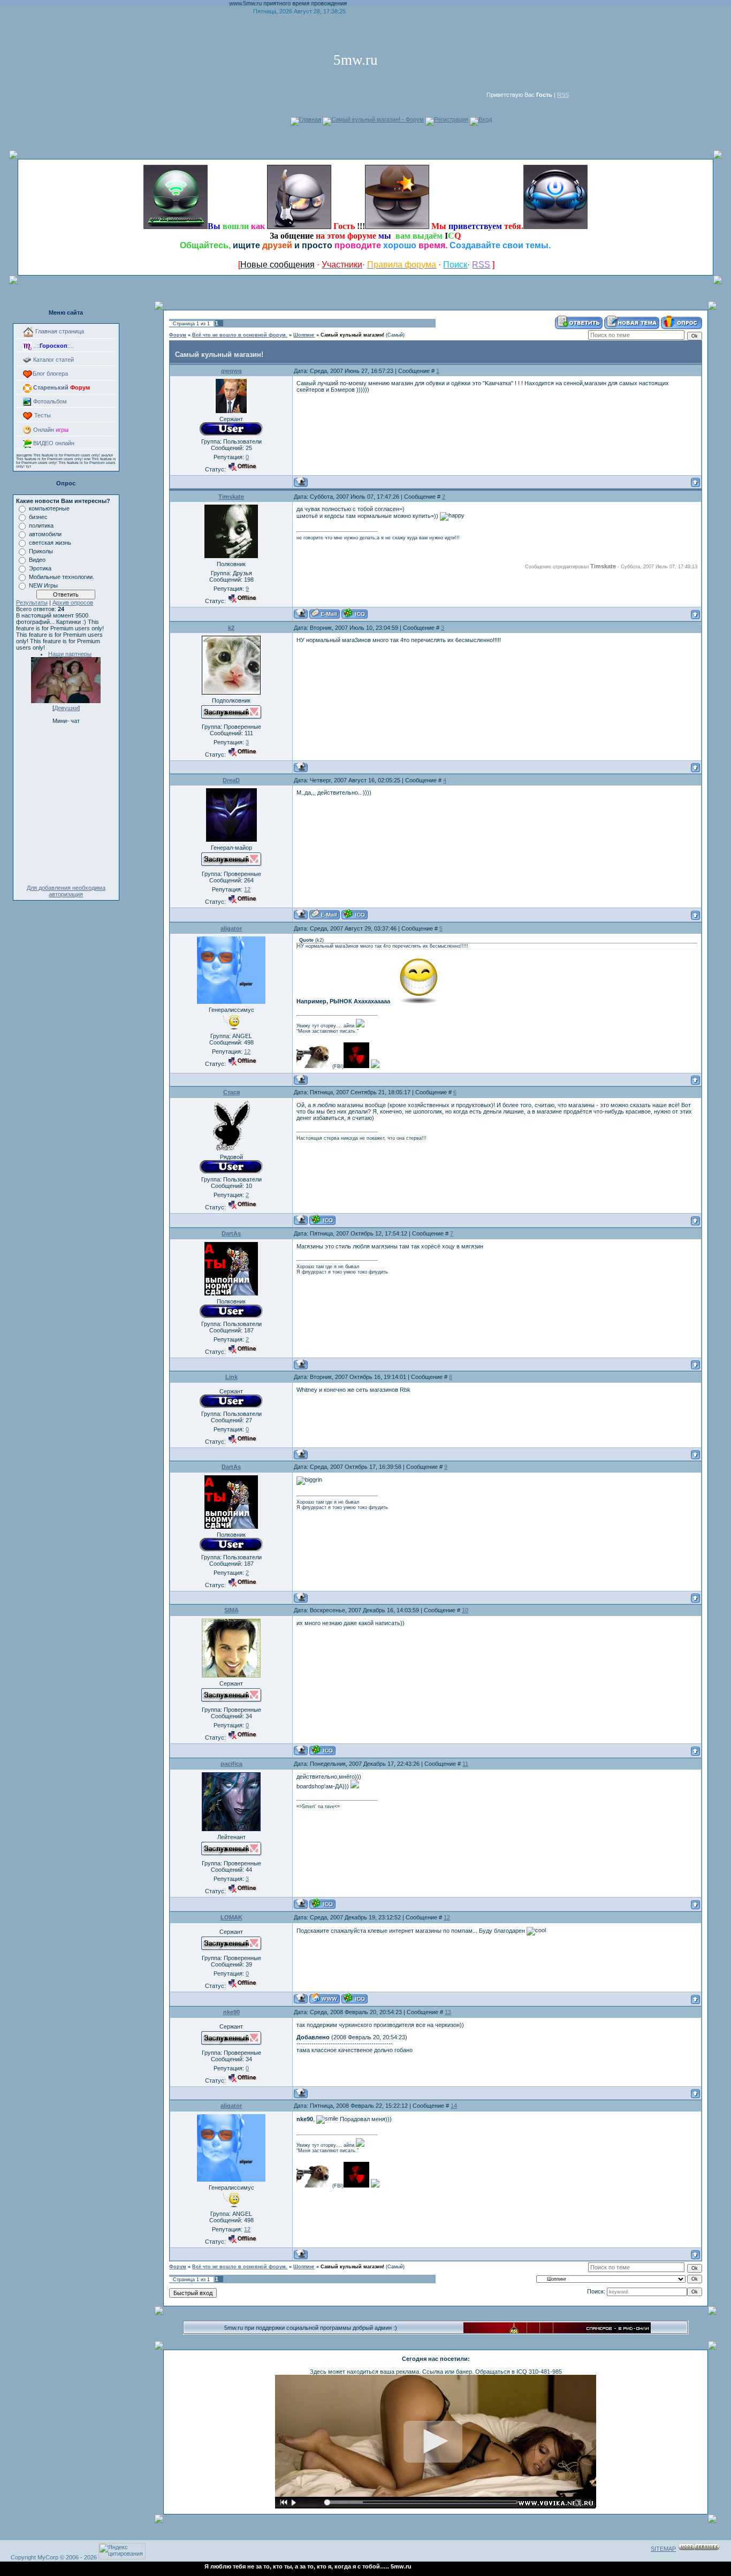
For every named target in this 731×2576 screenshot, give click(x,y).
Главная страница (59, 331)
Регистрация (451, 119)
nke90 (231, 2012)
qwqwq (231, 371)
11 (465, 1764)
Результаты (32, 603)
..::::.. (53, 346)
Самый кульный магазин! (352, 335)
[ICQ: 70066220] (355, 914)
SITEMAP (663, 2549)
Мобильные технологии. (62, 577)
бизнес (38, 517)
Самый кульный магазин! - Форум (378, 119)
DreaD (231, 780)
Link (231, 1377)
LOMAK (231, 1917)
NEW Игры (43, 585)
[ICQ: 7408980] (355, 613)
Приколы (41, 551)
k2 (231, 628)
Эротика (40, 568)
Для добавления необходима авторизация (66, 891)
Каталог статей (53, 360)
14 (454, 2106)
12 (447, 1917)
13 (448, 2012)
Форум (178, 335)
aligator (231, 928)
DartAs (231, 1233)
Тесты (42, 415)
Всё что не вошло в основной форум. (240, 335)
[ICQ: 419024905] (322, 1750)
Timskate (231, 497)
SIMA (231, 1610)
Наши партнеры (70, 654)
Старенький (61, 387)
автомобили (45, 534)
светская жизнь (50, 543)
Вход (485, 119)
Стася (231, 1092)
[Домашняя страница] (325, 1998)
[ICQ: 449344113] (355, 1998)
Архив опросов (73, 603)
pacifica (231, 1764)
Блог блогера (50, 374)
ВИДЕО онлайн (53, 443)
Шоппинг (304, 335)
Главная (310, 119)
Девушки (66, 708)
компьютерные (49, 508)
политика (41, 525)
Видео (37, 560)
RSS (563, 95)
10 (465, 1610)
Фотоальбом (49, 401)
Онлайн (50, 430)
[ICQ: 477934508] (322, 1220)
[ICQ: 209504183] (322, 1904)
